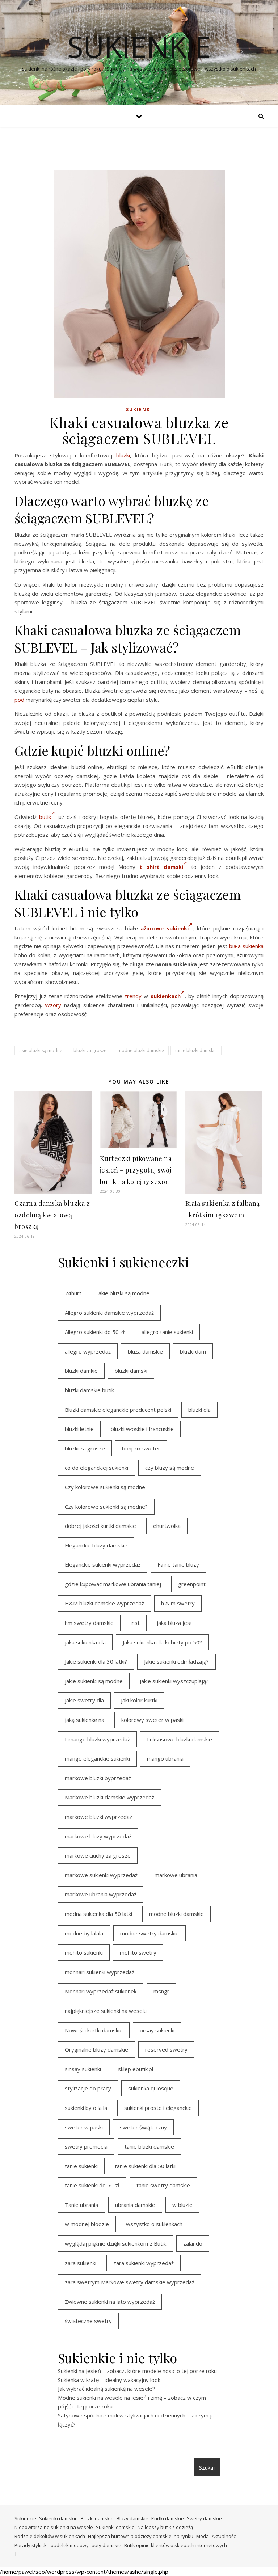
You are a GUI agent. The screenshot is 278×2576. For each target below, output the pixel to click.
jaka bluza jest (174, 1623)
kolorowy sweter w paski (152, 1720)
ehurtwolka (167, 1526)
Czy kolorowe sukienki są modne (105, 1487)
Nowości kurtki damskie (94, 2030)
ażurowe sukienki (165, 928)
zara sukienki (81, 2263)
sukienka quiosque (151, 2088)
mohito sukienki (84, 1952)
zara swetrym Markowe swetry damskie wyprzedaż (130, 2282)
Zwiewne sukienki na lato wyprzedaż (110, 2302)
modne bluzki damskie (141, 1050)
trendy (133, 996)
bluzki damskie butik (89, 1390)
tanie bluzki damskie (196, 1050)
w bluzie (182, 2205)
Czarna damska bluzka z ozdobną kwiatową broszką (52, 1215)
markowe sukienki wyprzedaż (101, 1875)
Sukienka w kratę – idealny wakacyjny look (109, 2380)
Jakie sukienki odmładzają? (176, 1661)
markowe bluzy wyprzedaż (98, 1836)
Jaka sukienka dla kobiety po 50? (162, 1642)
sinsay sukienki (83, 2069)
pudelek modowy (70, 2545)
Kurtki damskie (168, 2518)
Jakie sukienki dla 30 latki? (96, 1661)
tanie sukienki (81, 2166)
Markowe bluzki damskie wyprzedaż (109, 1797)
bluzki (123, 455)
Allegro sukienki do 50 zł (95, 1332)
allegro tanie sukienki (167, 1332)
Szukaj (207, 2467)
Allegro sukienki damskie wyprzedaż (109, 1313)
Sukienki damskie (58, 2518)
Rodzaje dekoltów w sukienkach (50, 2536)
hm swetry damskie (89, 1623)
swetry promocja (86, 2146)
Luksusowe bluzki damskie (180, 1739)
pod (19, 700)
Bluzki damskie (97, 2518)
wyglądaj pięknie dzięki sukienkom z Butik (115, 2243)
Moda (203, 2536)
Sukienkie (25, 2518)
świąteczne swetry (88, 2321)
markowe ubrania (176, 1875)
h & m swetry (178, 1603)
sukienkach (166, 996)
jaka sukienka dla (85, 1642)
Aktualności (224, 2536)
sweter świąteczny (143, 2127)
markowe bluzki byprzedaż (98, 1778)
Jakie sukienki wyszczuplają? (174, 1681)
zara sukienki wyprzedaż (144, 2263)
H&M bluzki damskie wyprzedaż (104, 1603)
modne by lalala (84, 1933)
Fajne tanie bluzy (178, 1564)
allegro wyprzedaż (88, 1351)
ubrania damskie (135, 2205)
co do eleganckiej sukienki (96, 1468)
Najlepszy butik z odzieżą (165, 2527)
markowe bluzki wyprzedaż (98, 1817)
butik (45, 817)
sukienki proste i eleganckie (158, 2108)
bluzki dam (193, 1351)
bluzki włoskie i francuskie (142, 1429)
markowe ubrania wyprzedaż (101, 1894)
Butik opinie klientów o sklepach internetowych (176, 2545)
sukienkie (139, 46)
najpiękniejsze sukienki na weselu (106, 2011)
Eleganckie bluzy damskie (96, 1545)
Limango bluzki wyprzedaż (97, 1739)
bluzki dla (199, 1410)
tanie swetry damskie (163, 2185)
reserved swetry (166, 2049)
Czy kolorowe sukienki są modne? (106, 1507)
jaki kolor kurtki (139, 1700)
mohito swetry (138, 1952)
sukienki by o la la (86, 2108)
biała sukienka (246, 946)
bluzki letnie (79, 1429)
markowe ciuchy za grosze (98, 1855)
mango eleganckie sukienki (97, 1758)
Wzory (53, 1005)
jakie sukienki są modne (94, 1681)
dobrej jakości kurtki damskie (100, 1526)
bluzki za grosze (90, 1050)
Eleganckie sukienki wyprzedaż (103, 1564)
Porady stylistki (31, 2545)
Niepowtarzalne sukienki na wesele (54, 2527)
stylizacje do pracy (88, 2088)
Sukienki (139, 409)
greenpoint (192, 1584)
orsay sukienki (157, 2030)
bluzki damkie (81, 1371)
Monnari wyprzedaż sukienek (101, 1991)
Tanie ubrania (81, 2205)
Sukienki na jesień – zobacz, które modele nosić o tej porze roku (137, 2371)
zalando (193, 2243)
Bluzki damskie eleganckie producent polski (118, 1410)
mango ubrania (165, 1758)
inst (135, 1623)
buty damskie (106, 2545)
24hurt (73, 1293)
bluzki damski (131, 1371)
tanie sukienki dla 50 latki (145, 2166)
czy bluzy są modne (170, 1468)
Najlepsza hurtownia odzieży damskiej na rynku (141, 2536)
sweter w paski (84, 2127)
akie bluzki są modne (41, 1050)
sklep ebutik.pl (136, 2069)
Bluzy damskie (132, 2518)
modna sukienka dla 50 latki (98, 1914)
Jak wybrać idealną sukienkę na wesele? (106, 2389)
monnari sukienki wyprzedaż (100, 1972)
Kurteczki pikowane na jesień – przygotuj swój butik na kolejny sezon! (136, 1170)
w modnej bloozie (87, 2224)
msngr (161, 1991)
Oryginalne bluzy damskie (96, 2049)
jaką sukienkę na (85, 1720)
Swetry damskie (204, 2518)
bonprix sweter (141, 1448)
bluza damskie (145, 1351)
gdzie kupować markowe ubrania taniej (113, 1584)
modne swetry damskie (149, 1933)
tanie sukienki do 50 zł (92, 2185)
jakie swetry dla (84, 1700)
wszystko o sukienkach (154, 2224)
